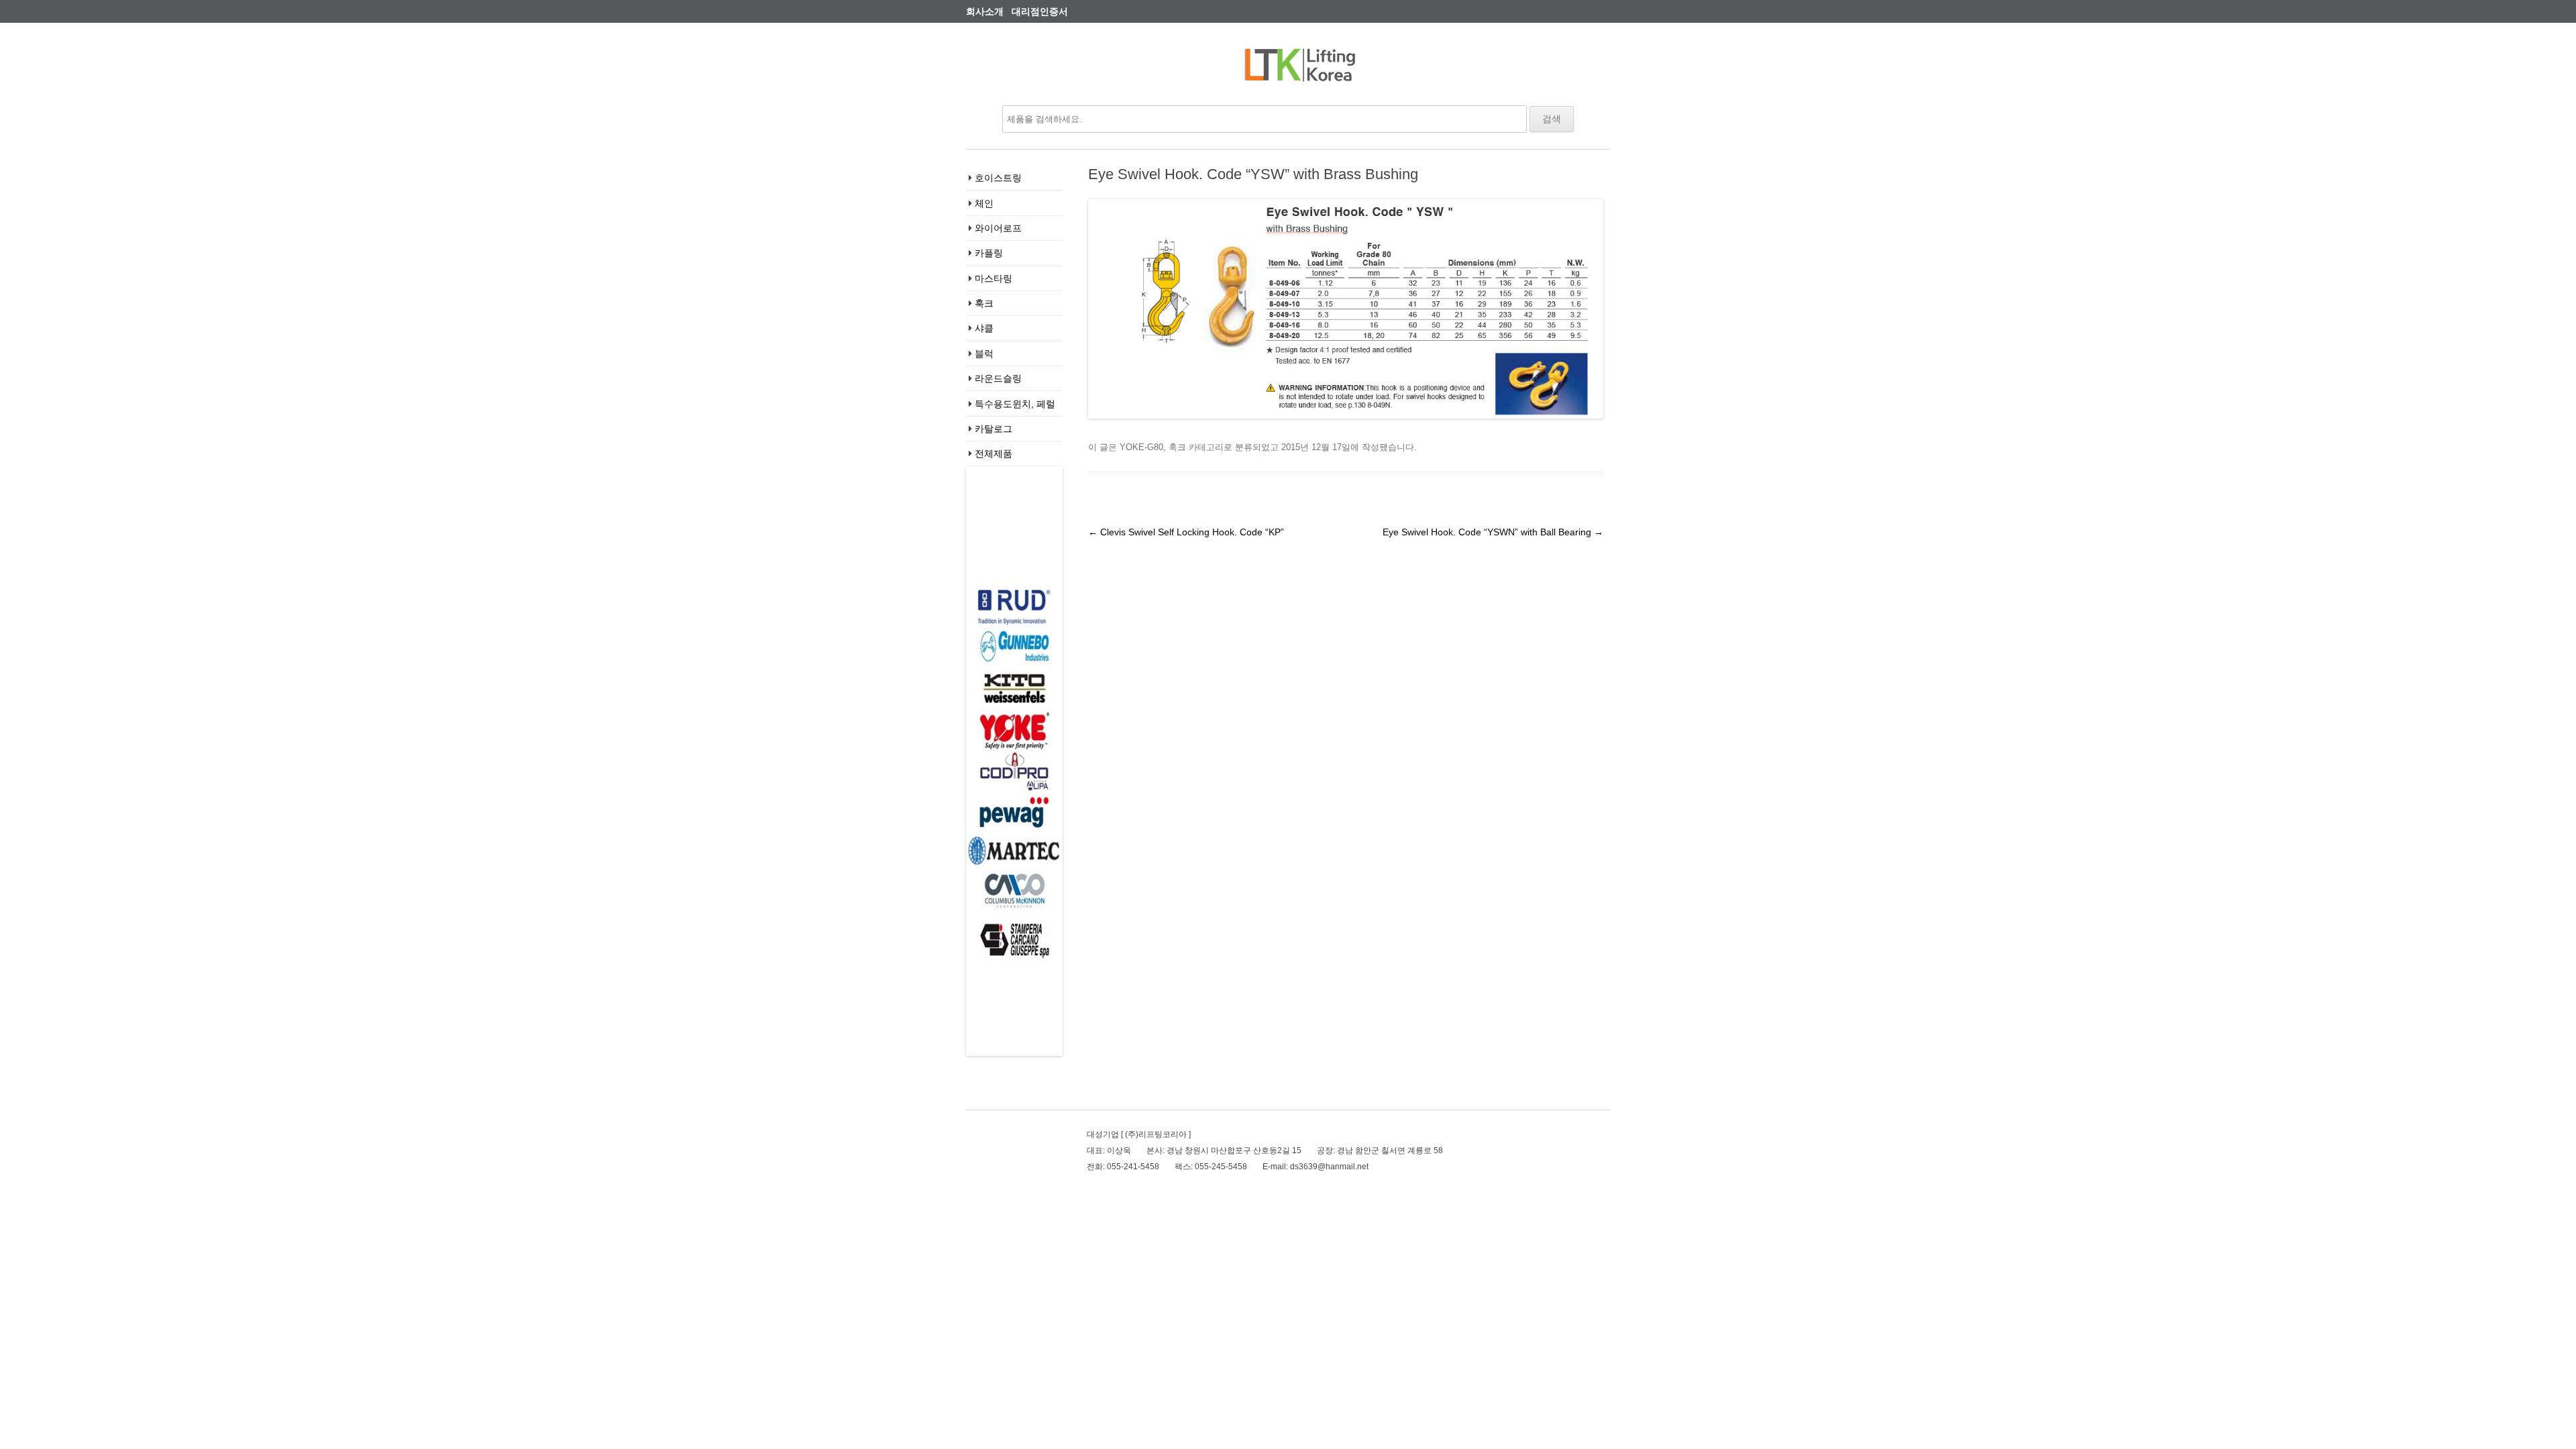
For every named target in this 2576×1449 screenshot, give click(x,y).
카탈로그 (994, 429)
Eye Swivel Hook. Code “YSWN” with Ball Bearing (1493, 532)
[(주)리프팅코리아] (1300, 70)
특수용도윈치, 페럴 (1015, 404)
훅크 (984, 303)
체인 (984, 203)
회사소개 (985, 11)
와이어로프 (998, 228)
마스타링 (994, 278)
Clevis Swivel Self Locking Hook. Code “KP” (1186, 532)
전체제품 (994, 453)
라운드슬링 (998, 378)
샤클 (984, 328)
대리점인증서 (1040, 11)
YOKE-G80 (1141, 447)
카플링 (989, 253)
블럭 (984, 354)
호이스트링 (998, 178)
